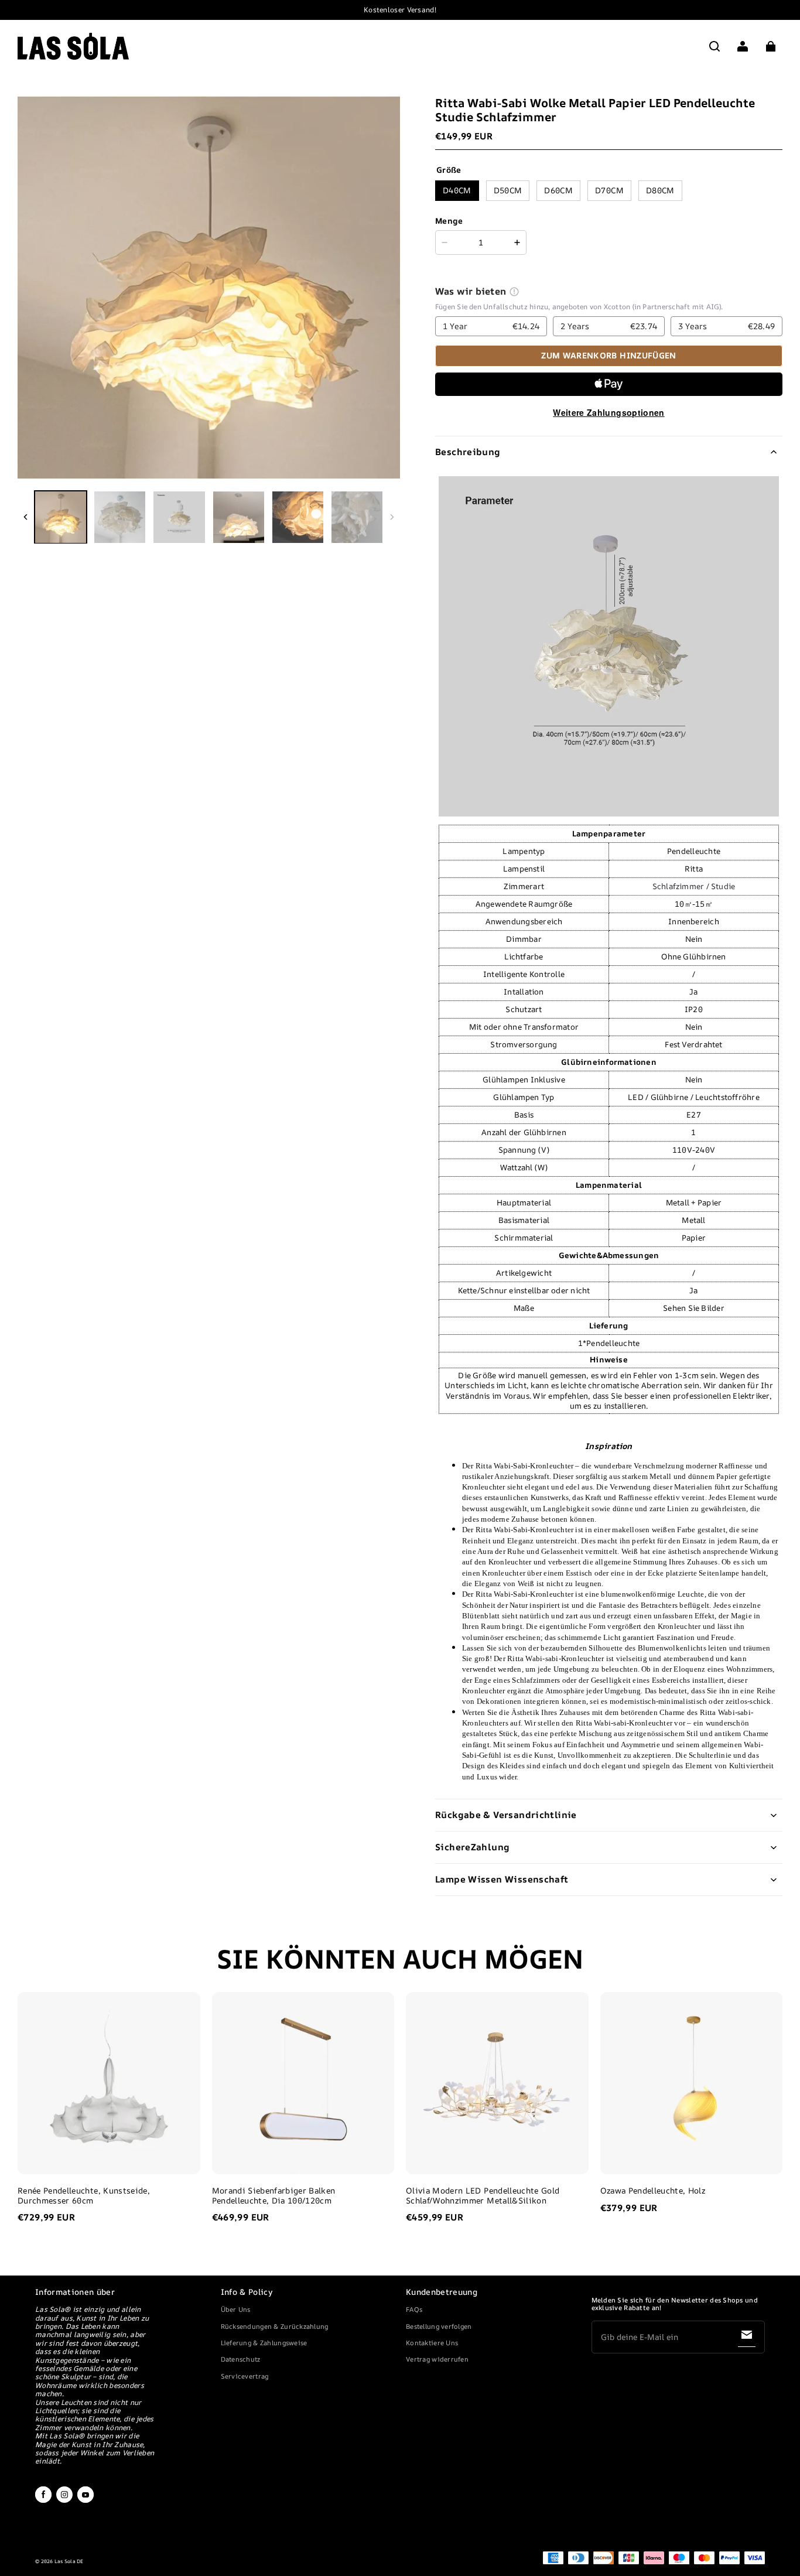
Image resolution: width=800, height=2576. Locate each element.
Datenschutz (241, 2359)
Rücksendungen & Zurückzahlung (275, 2326)
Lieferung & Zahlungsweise (264, 2343)
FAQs (414, 2309)
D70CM (609, 190)
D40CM (457, 190)
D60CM (558, 190)
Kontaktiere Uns (432, 2343)
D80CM (660, 190)
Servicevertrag (245, 2376)
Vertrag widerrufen (437, 2359)
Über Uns (236, 2309)
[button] (714, 46)
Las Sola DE (69, 2561)
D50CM (508, 190)
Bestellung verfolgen (439, 2326)
